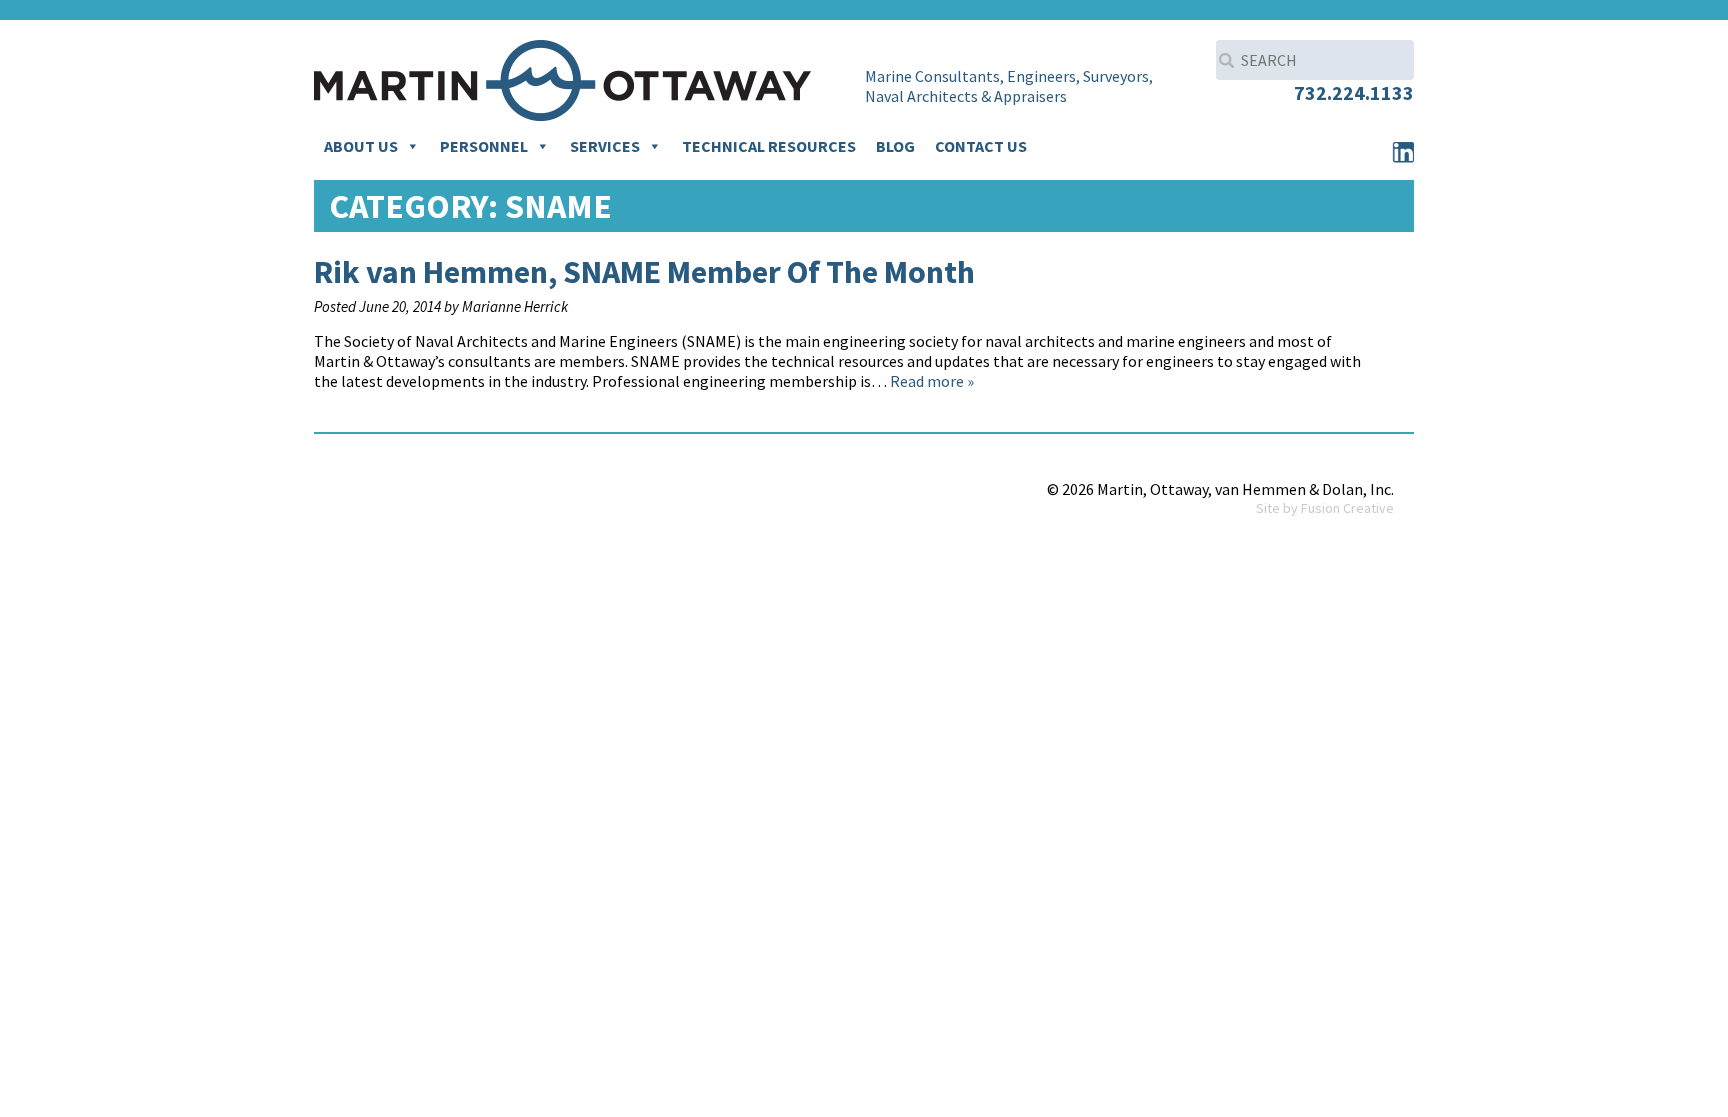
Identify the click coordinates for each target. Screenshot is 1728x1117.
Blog (895, 146)
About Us (361, 146)
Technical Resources (769, 146)
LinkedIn (1403, 152)
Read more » (932, 381)
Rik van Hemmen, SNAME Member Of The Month (644, 272)
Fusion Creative (1347, 508)
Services (605, 146)
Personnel (484, 146)
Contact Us (981, 146)
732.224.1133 (1354, 92)
